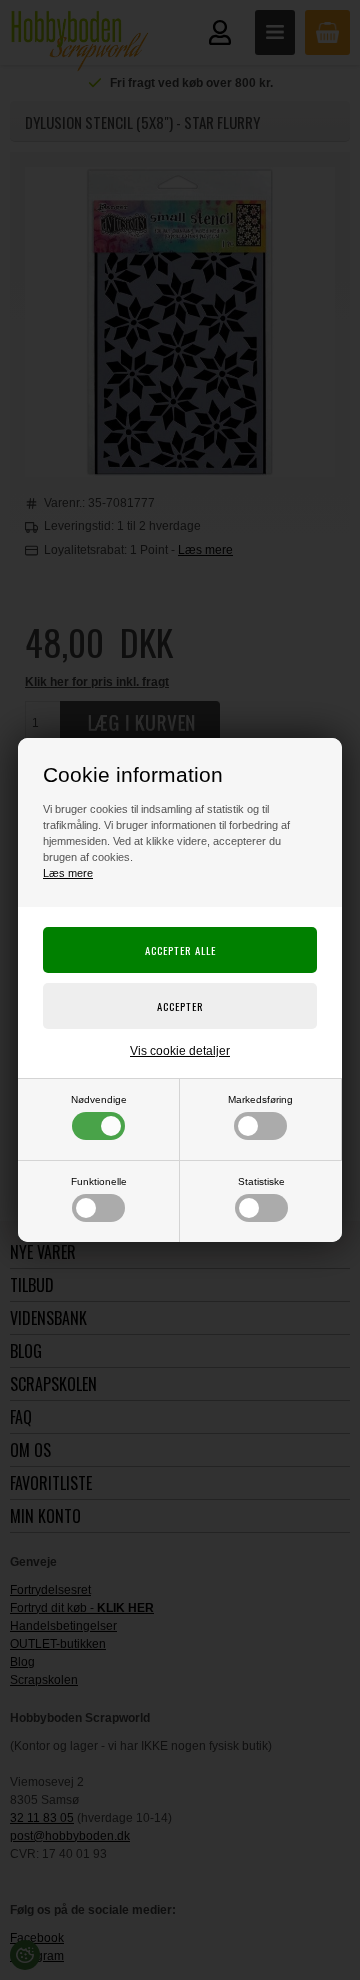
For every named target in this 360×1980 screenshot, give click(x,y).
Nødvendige (99, 1099)
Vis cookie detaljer (180, 1051)
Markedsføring (260, 1099)
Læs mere (68, 873)
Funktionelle (99, 1181)
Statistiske (261, 1181)
